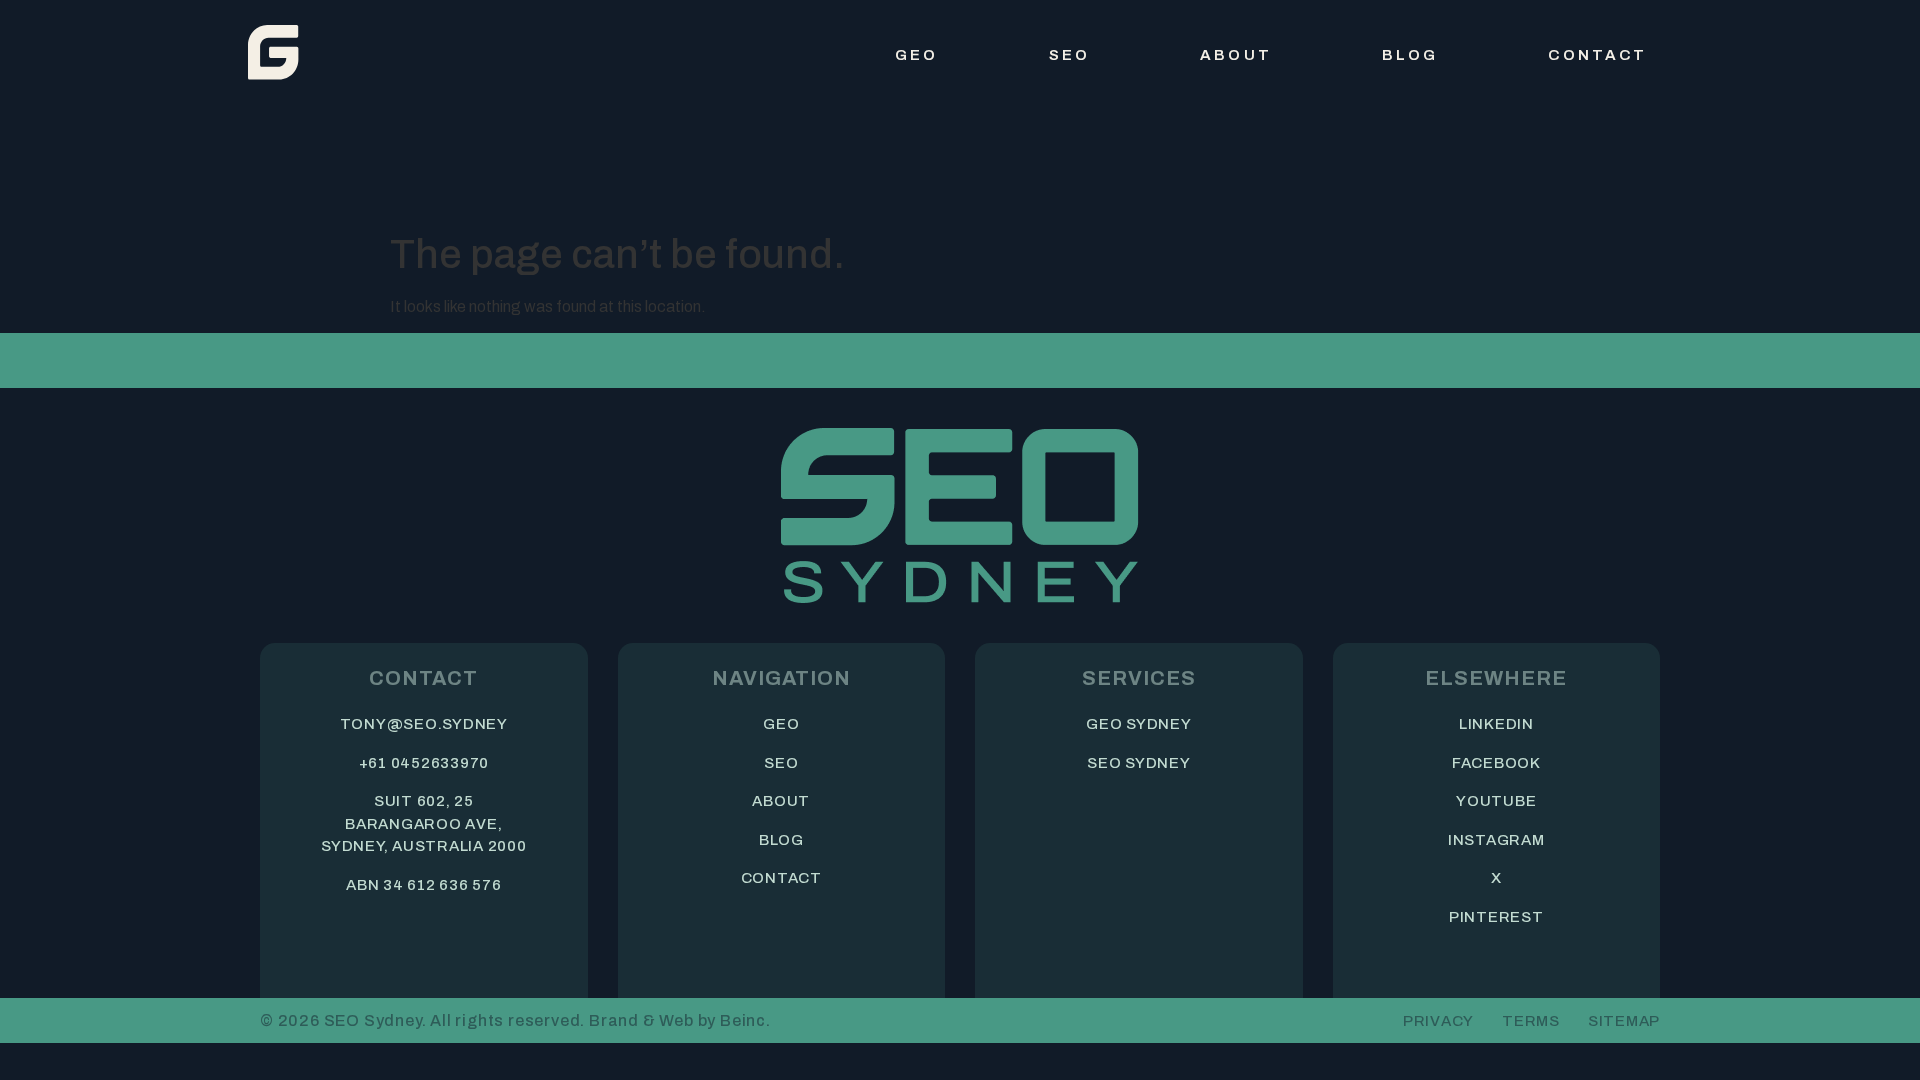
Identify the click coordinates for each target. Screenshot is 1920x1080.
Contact (1597, 55)
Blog (1410, 55)
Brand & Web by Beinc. (680, 1020)
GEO (916, 55)
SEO (1069, 55)
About (1236, 55)
